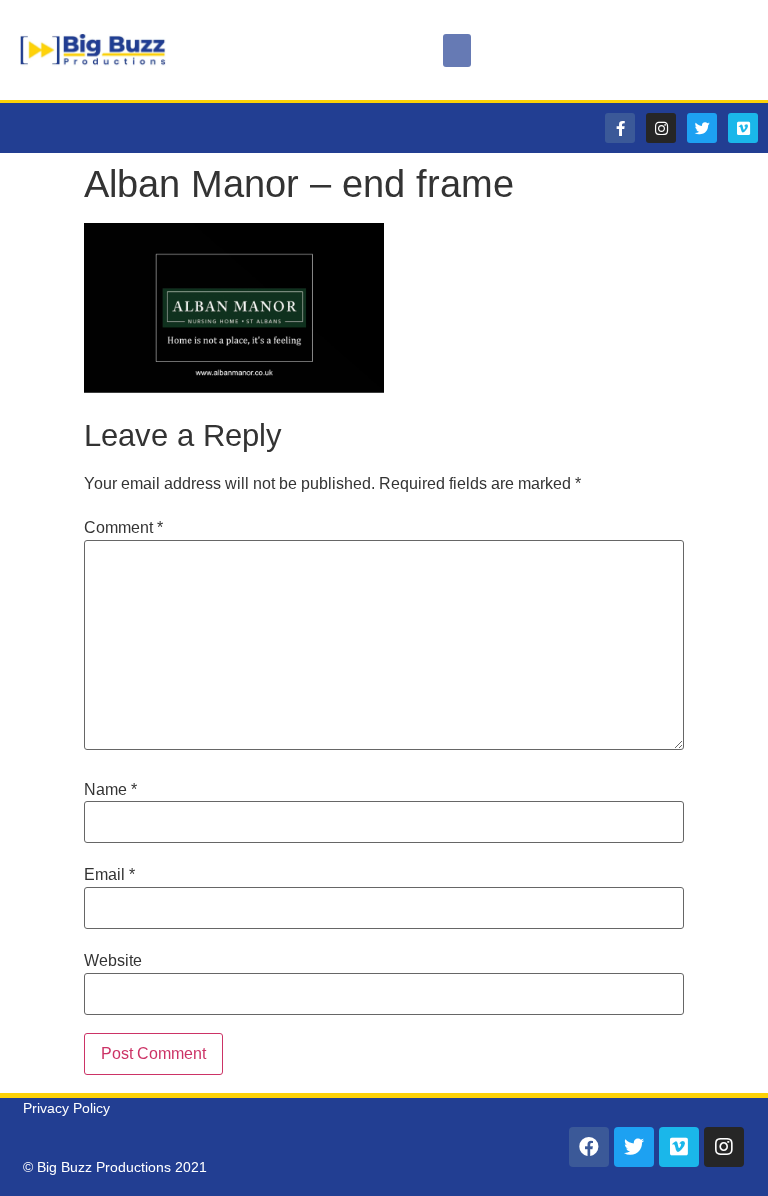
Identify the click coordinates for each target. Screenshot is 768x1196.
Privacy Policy (66, 1108)
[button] (457, 50)
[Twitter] (702, 128)
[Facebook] (589, 1147)
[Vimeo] (743, 128)
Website (113, 961)
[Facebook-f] (620, 128)
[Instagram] (661, 128)
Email (109, 875)
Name (110, 790)
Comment (123, 528)
